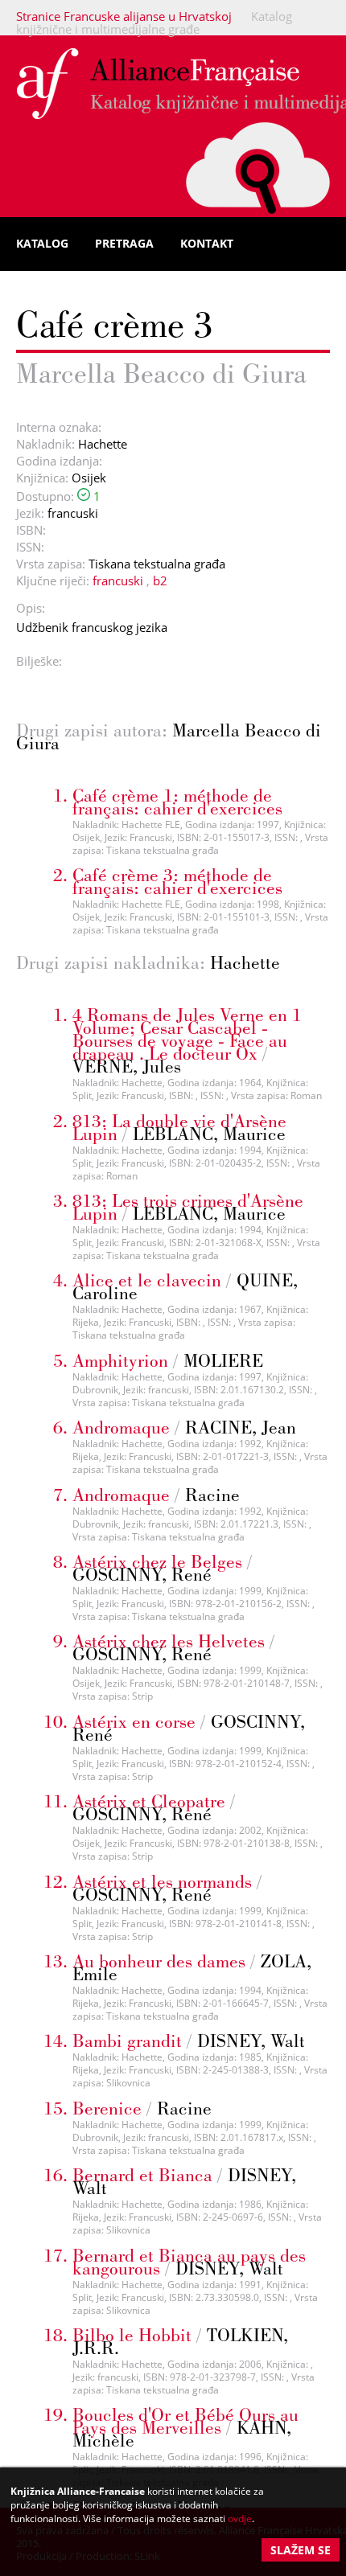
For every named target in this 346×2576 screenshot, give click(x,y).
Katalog (42, 243)
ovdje (240, 2519)
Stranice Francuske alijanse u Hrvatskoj (124, 16)
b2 (160, 580)
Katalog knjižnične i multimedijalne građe (154, 23)
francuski (118, 580)
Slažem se (301, 2550)
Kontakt (207, 243)
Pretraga (124, 243)
